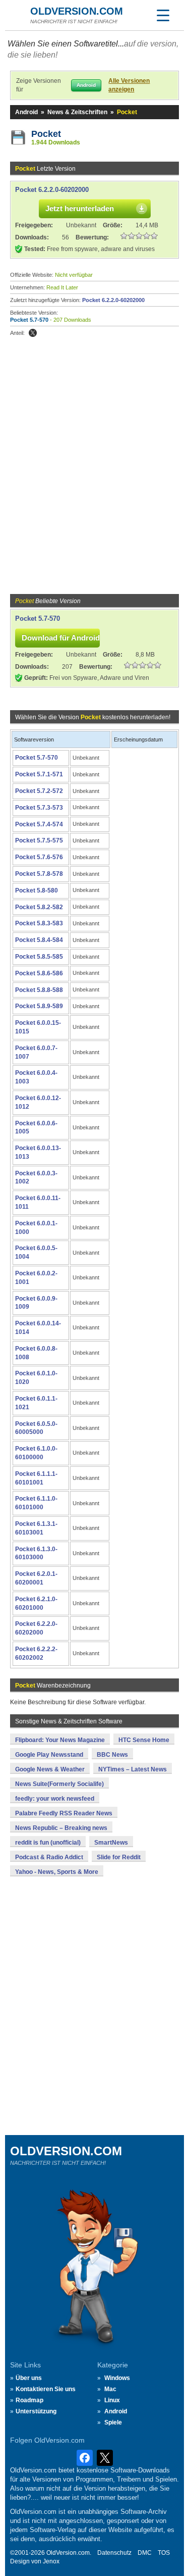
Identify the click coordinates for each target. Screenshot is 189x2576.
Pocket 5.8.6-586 (39, 973)
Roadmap (29, 2400)
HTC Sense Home (144, 1740)
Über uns (29, 2378)
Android (26, 112)
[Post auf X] (33, 333)
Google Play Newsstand (49, 1755)
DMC (145, 2553)
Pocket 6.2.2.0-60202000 (52, 190)
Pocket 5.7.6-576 (39, 857)
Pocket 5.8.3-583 (39, 923)
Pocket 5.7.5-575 (39, 840)
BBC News (112, 1755)
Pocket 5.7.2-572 (39, 791)
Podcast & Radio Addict (49, 1857)
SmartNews (111, 1843)
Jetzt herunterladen (80, 208)
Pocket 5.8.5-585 (39, 957)
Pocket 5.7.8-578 (39, 874)
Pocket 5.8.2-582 (39, 907)
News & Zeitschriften (77, 112)
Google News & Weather (50, 1769)
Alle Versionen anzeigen (129, 85)
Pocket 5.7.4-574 (39, 824)
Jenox (51, 2561)
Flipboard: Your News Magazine (60, 1740)
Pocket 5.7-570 (29, 320)
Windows (117, 2378)
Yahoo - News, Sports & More (57, 1872)
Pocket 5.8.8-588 (39, 990)
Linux (112, 2400)
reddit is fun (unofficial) (48, 1843)
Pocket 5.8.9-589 (39, 1006)
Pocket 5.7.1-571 (39, 774)
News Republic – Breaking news (61, 1828)
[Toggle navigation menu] (163, 15)
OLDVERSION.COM (77, 11)
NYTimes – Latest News (133, 1769)
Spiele (113, 2422)
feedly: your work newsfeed (55, 1799)
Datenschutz (114, 2553)
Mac (110, 2389)
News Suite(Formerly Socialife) (59, 1784)
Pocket (46, 134)
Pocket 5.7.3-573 (39, 808)
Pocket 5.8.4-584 (39, 940)
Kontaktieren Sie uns (46, 2389)
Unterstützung (36, 2411)
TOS (164, 2553)
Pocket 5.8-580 (37, 890)
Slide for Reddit (119, 1857)
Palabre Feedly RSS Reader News (64, 1813)
